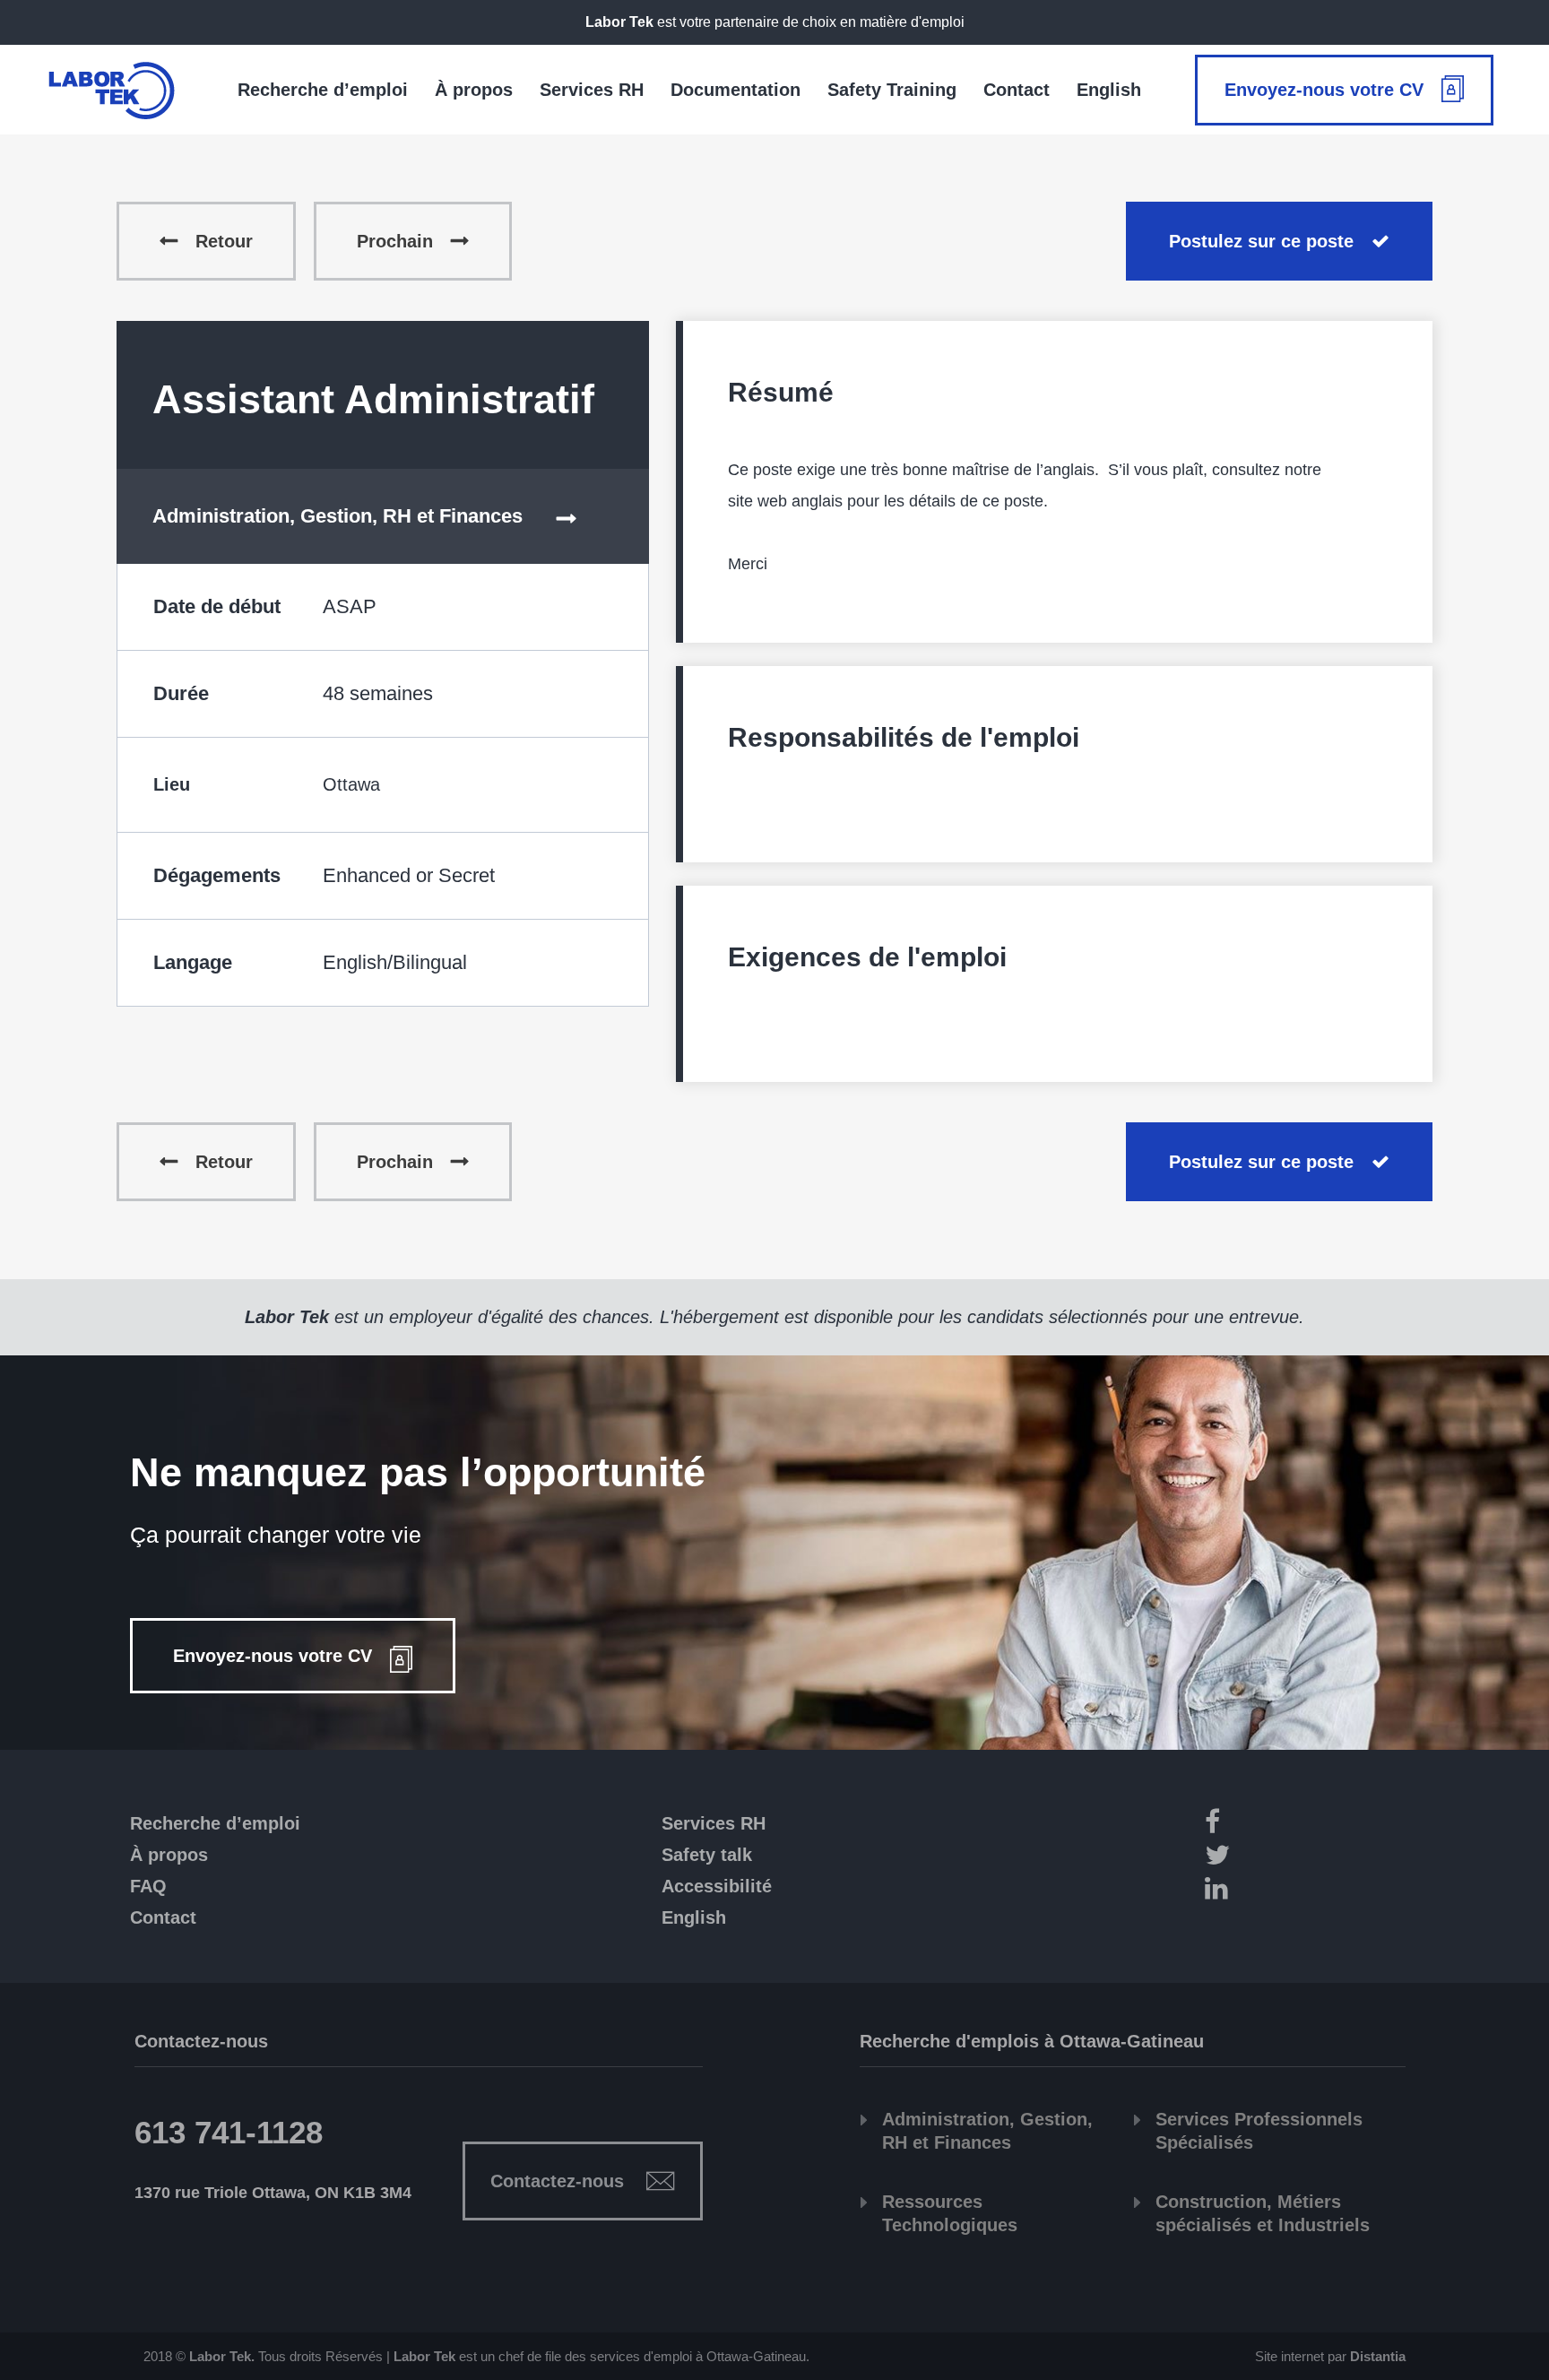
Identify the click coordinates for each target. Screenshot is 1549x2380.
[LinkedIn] (1302, 1891)
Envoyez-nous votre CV (1324, 90)
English (694, 1917)
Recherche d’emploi (215, 1823)
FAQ (148, 1886)
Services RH (714, 1823)
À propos (169, 1855)
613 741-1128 (229, 2132)
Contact (163, 1917)
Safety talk (707, 1855)
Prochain (395, 241)
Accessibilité (717, 1886)
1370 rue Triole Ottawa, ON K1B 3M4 (273, 2193)
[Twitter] (1302, 1858)
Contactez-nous (557, 2181)
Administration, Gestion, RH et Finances (337, 516)
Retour (224, 241)
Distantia (1378, 2356)
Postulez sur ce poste (1261, 241)
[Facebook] (1302, 1825)
